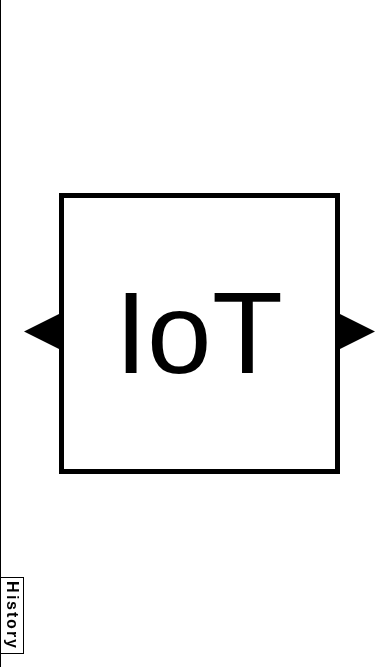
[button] (41, 331)
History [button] (12, 615)
